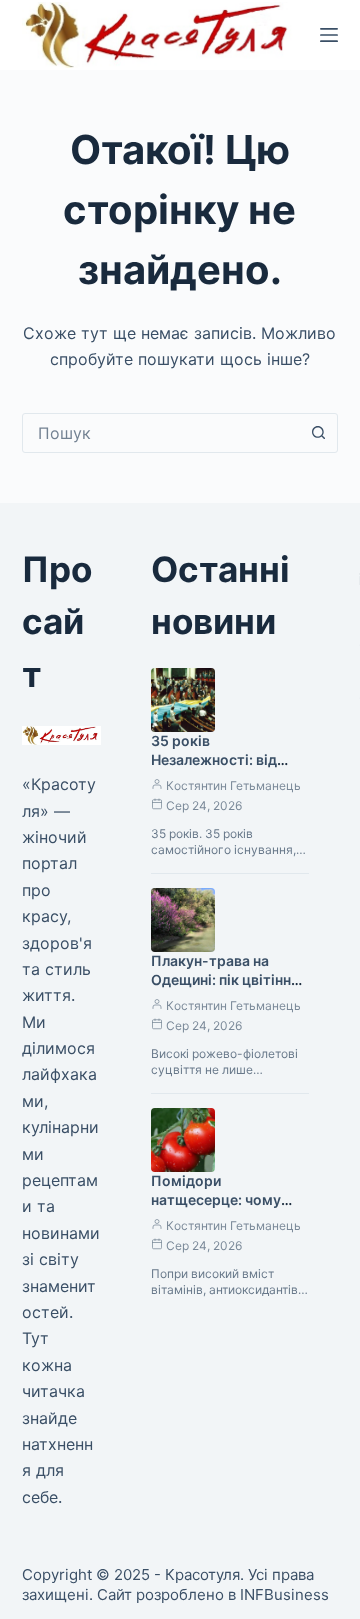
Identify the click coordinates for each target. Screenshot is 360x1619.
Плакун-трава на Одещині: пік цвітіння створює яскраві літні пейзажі (227, 989)
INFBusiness (284, 1594)
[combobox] (161, 433)
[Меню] (329, 35)
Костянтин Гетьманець (233, 785)
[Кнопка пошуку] (318, 433)
